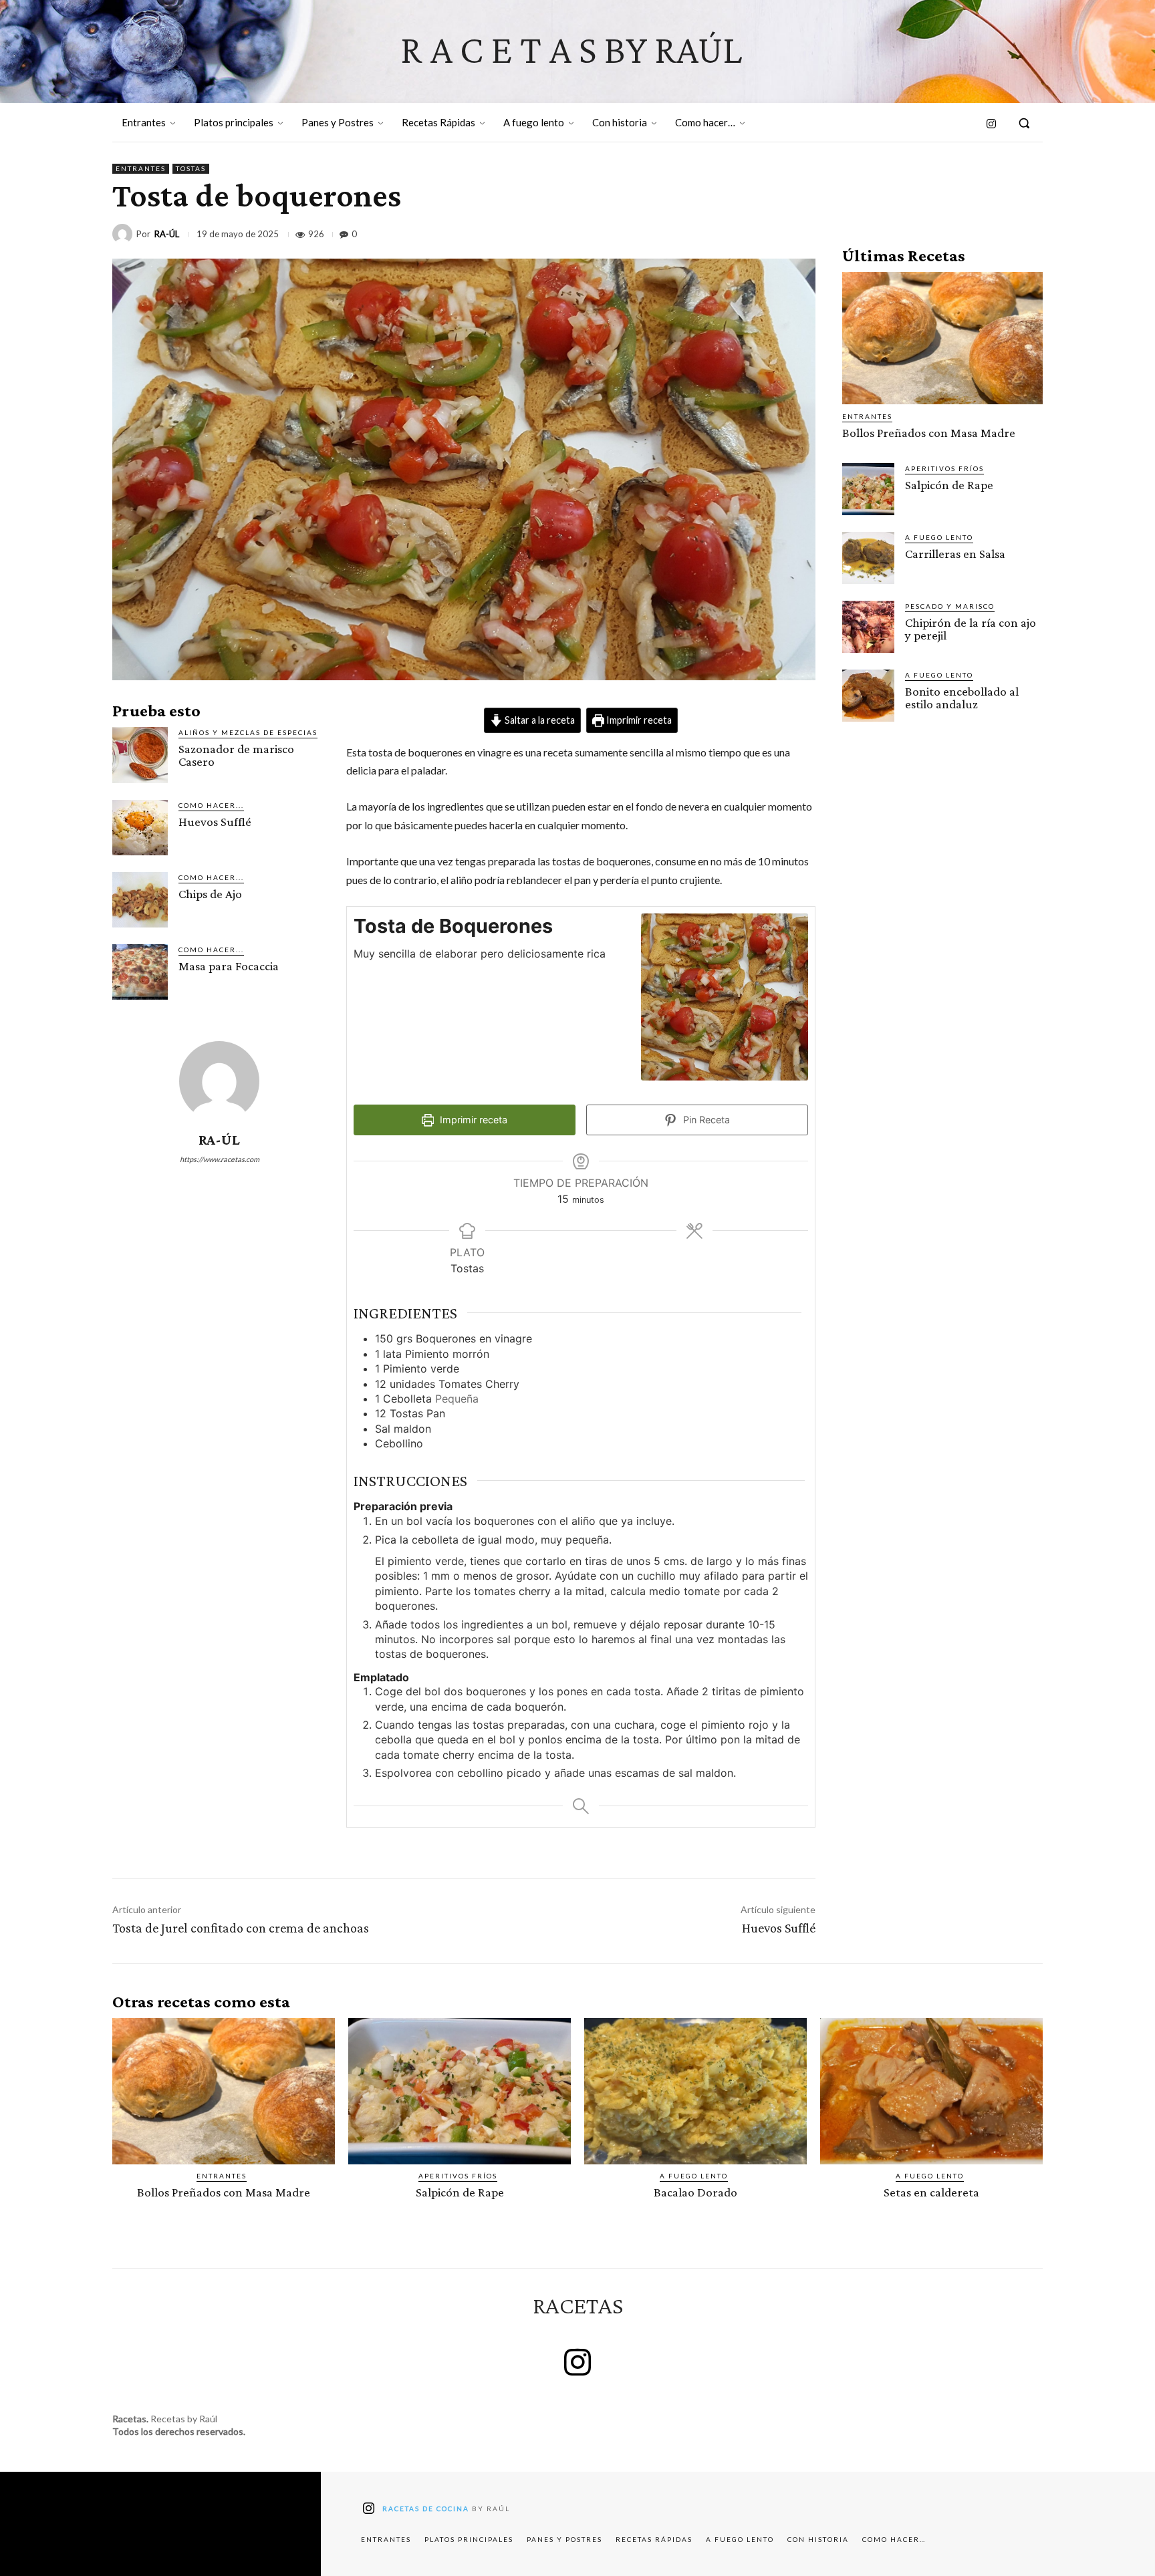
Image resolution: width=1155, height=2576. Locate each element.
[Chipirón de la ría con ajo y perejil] (868, 627)
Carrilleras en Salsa (955, 554)
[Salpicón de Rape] (868, 489)
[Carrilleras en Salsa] (868, 558)
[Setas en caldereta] (931, 2092)
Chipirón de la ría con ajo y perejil (971, 629)
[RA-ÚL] (124, 234)
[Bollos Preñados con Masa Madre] (942, 338)
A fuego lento (939, 537)
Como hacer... (211, 805)
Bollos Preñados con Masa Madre (929, 433)
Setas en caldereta (931, 2192)
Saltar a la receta (539, 720)
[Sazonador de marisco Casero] (140, 755)
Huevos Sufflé (215, 822)
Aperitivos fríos (944, 468)
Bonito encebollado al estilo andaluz (962, 698)
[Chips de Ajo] (140, 900)
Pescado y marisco (950, 606)
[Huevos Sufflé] (140, 828)
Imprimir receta (638, 720)
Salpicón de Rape (949, 485)
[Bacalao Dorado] (695, 2092)
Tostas (191, 168)
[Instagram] (992, 125)
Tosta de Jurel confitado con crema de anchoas (241, 1928)
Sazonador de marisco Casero (236, 755)
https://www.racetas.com (220, 1159)
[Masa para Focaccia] (140, 972)
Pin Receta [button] (705, 1120)
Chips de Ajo (210, 894)
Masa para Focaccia (229, 966)
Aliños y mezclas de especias (248, 732)
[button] (1024, 123)
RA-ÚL (167, 234)
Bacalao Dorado (695, 2192)
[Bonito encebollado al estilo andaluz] (868, 696)
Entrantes (141, 168)
